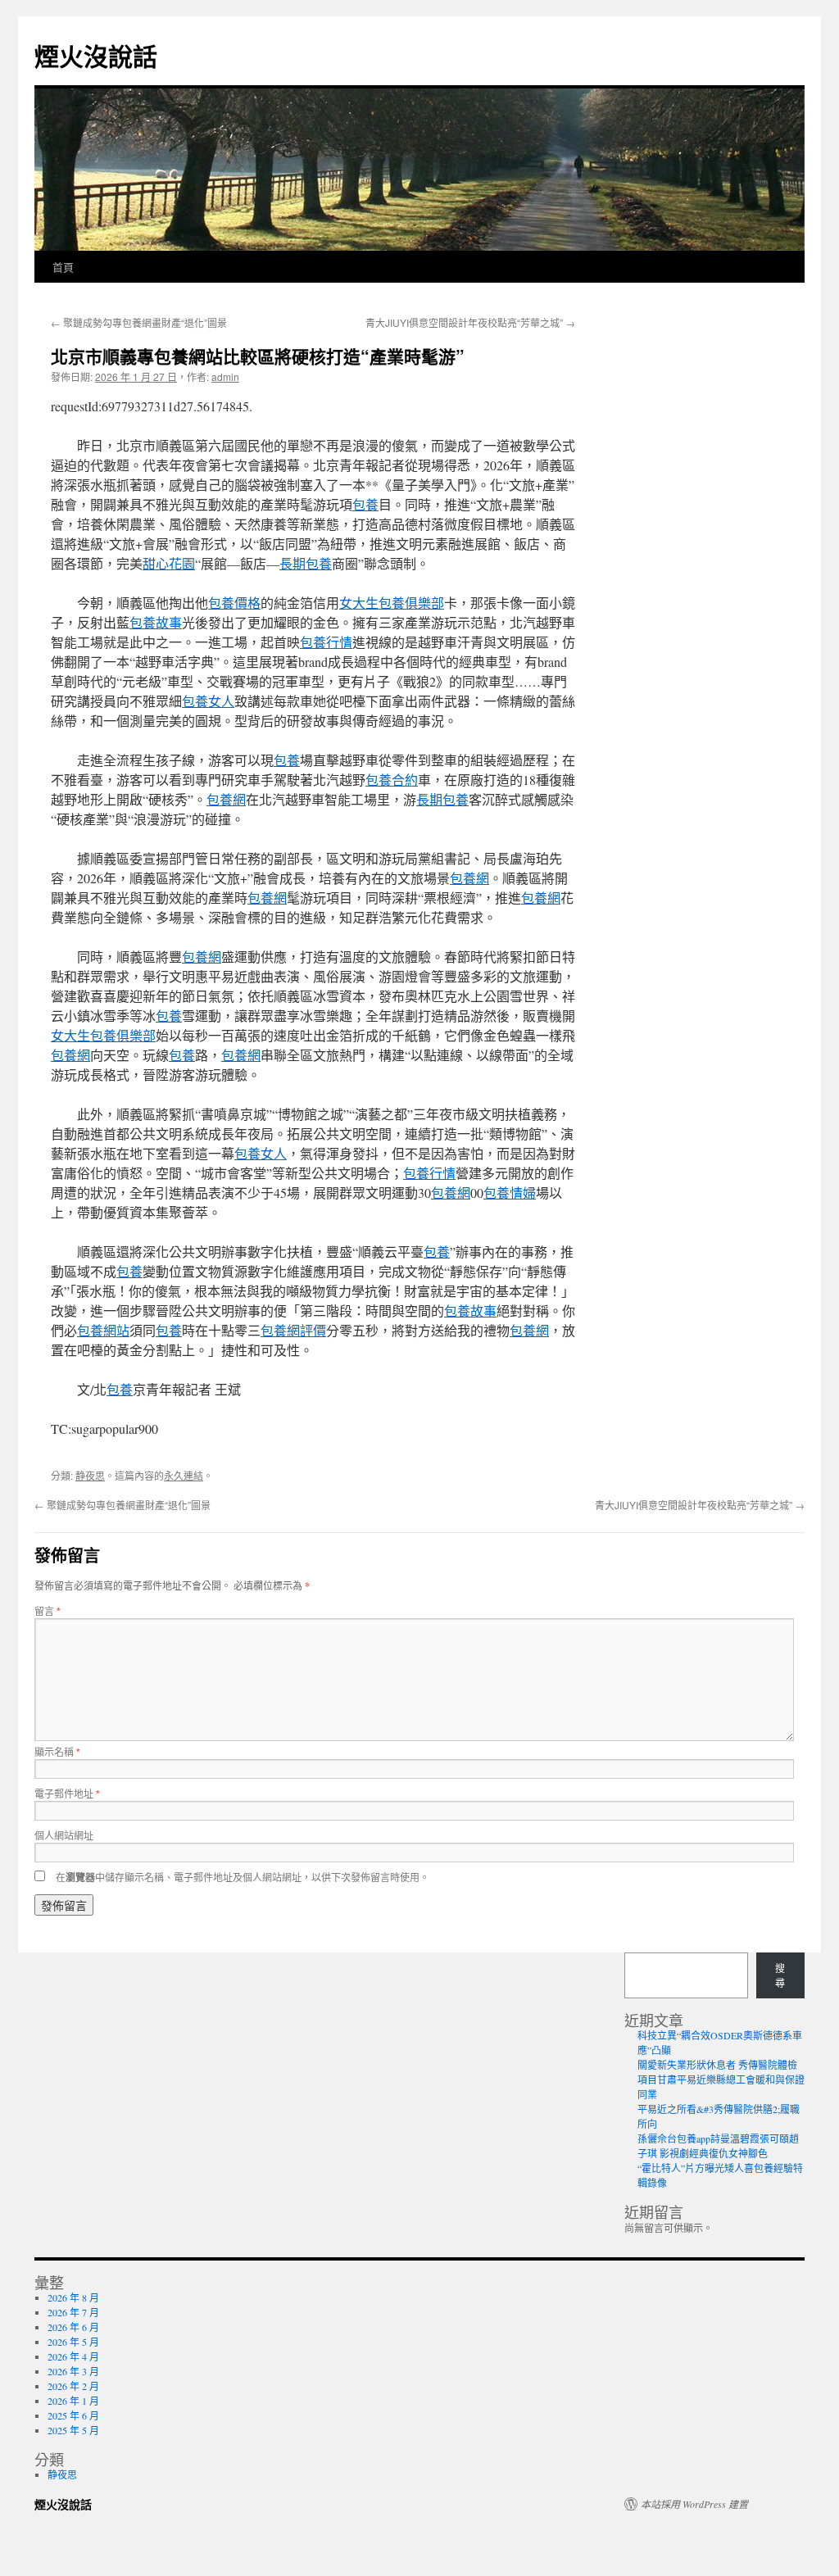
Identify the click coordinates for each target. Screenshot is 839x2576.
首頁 (63, 267)
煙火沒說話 (96, 55)
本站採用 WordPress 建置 (694, 2504)
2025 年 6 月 (73, 2415)
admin (225, 376)
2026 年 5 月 (73, 2342)
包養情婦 (510, 1193)
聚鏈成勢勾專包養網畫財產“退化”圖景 (139, 322)
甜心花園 (169, 563)
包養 (365, 504)
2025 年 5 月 (73, 2430)
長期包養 (306, 563)
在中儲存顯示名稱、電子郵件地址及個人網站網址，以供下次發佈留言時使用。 (243, 1877)
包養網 (226, 799)
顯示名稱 (57, 1751)
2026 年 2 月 (73, 2386)
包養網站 (103, 1330)
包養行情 (326, 642)
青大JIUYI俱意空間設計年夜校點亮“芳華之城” (470, 322)
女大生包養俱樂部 (392, 603)
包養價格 (234, 603)
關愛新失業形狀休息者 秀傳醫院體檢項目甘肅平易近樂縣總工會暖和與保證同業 (721, 2079)
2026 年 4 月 (73, 2356)
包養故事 (156, 622)
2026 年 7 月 (73, 2312)
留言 (48, 1610)
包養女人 (208, 701)
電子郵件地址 (67, 1793)
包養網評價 (293, 1330)
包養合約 (392, 780)
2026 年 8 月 (73, 2297)
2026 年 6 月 (73, 2327)
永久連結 (184, 1475)
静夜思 (90, 1475)
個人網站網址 (64, 1835)
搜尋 (780, 1975)
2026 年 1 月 (73, 2401)
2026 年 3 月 (73, 2371)
